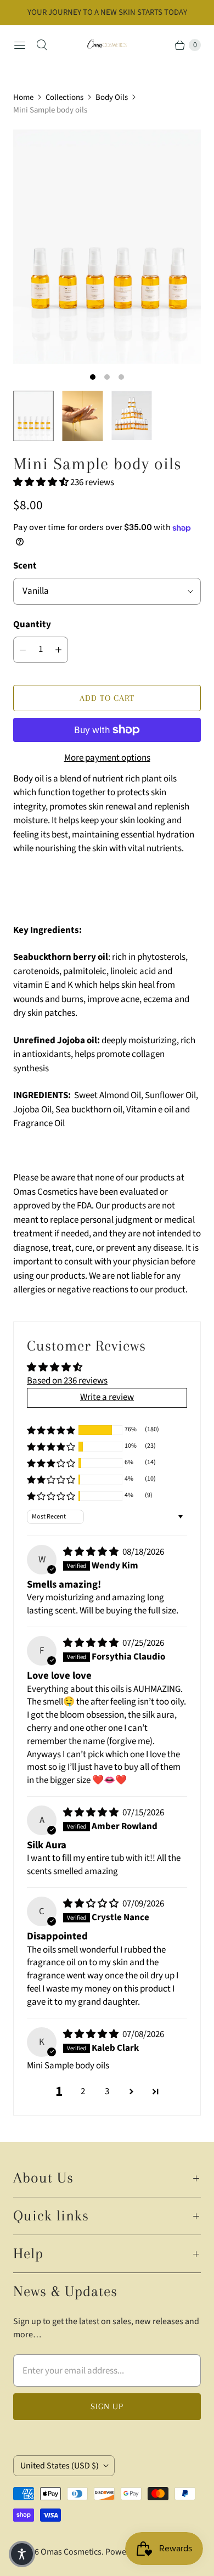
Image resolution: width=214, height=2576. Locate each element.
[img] (92, 1552)
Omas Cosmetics (71, 2552)
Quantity (32, 625)
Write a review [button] (107, 1397)
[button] (42, 482)
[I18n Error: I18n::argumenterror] (33, 416)
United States (60, 2466)
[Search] (42, 45)
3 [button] (107, 2091)
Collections (64, 97)
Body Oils (112, 97)
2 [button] (83, 2091)
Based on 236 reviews (67, 1381)
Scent (25, 566)
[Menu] (20, 45)
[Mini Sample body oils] (107, 247)
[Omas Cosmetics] (107, 45)
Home (23, 97)
